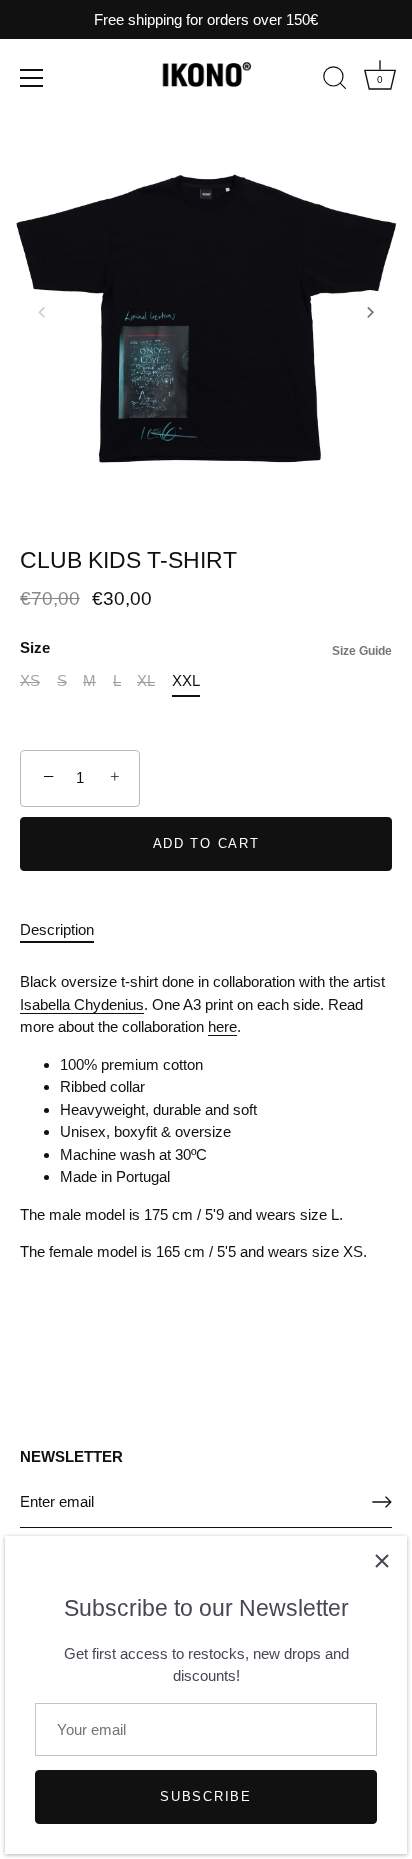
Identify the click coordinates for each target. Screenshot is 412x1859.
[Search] (335, 81)
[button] (42, 312)
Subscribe (205, 1796)
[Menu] (32, 78)
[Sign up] (382, 1502)
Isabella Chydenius (82, 1004)
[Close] (382, 1561)
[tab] (67, 930)
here (222, 1026)
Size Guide (362, 651)
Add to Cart (206, 843)
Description (57, 929)
